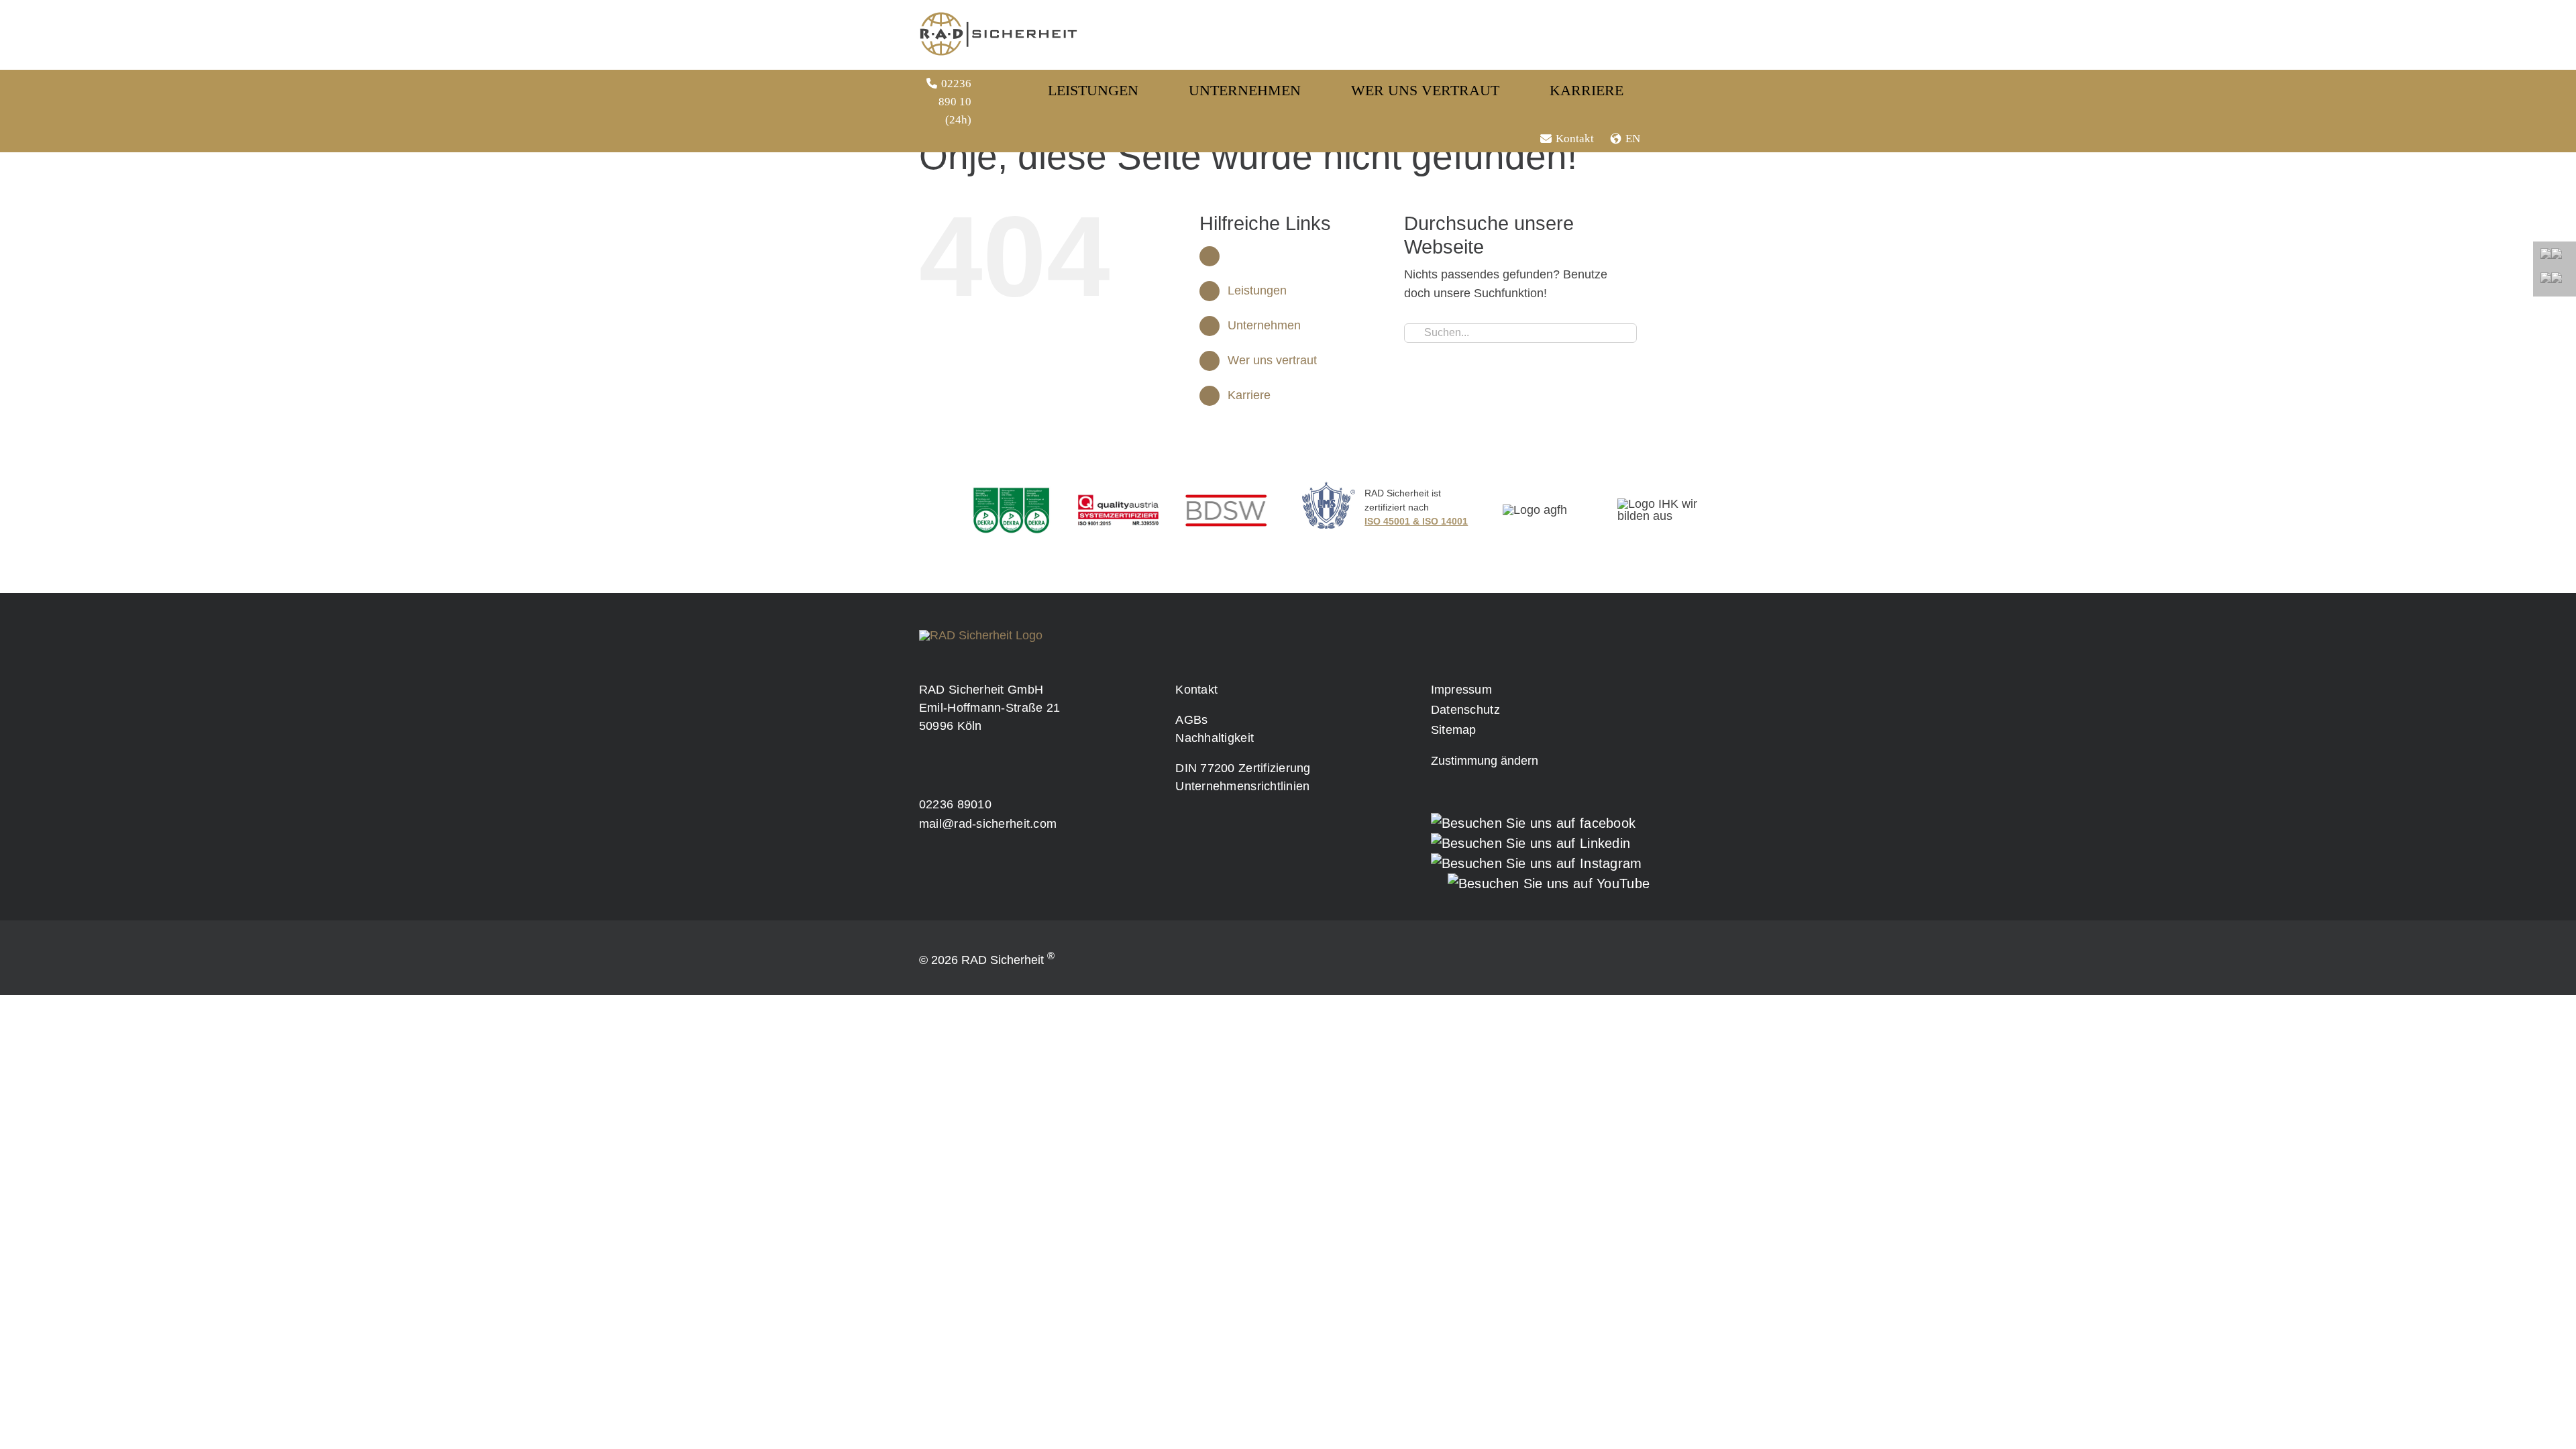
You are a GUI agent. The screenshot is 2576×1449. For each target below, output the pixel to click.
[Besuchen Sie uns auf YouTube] (1549, 883)
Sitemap (1454, 730)
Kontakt (1575, 139)
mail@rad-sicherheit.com (988, 824)
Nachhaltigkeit (1215, 738)
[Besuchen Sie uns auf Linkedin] (1531, 843)
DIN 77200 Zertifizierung (1243, 768)
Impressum (1461, 690)
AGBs (1191, 720)
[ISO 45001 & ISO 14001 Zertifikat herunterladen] (1396, 514)
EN (1633, 139)
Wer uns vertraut (1272, 360)
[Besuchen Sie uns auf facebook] (1534, 823)
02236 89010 (955, 804)
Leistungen (1257, 290)
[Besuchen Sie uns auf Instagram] (1537, 863)
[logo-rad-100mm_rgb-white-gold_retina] (981, 635)
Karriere (1249, 395)
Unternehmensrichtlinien (1242, 786)
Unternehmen (1264, 325)
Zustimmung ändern (1485, 761)
